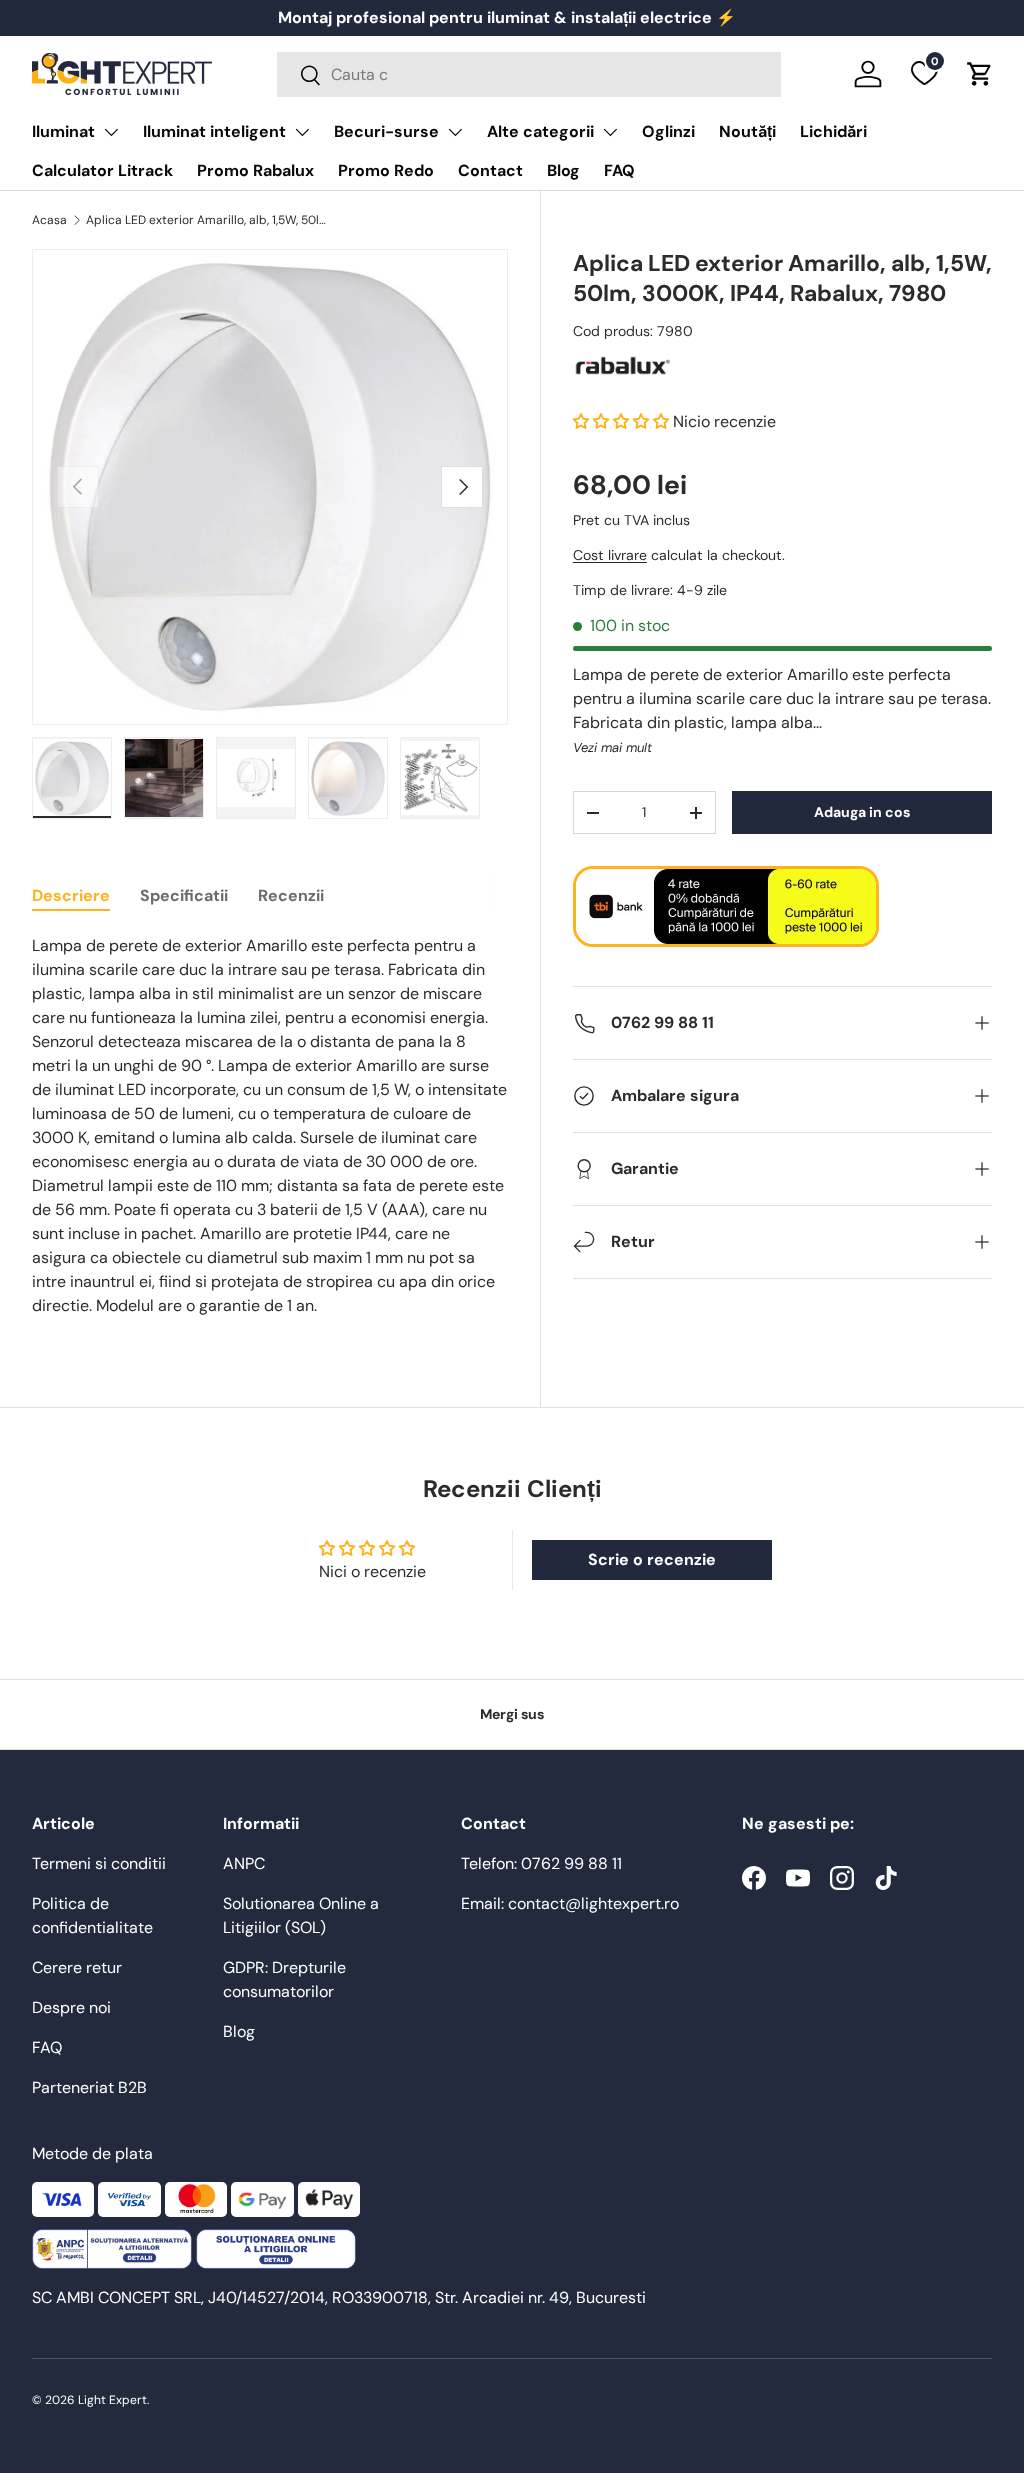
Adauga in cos (862, 812)
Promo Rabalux (255, 170)
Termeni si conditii (99, 1863)
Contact (490, 170)
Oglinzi (668, 131)
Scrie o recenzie (652, 1559)
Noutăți (747, 131)
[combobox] (529, 74)
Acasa (49, 220)
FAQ (619, 170)
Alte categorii (540, 131)
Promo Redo (386, 170)
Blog (563, 170)
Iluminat (63, 131)
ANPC (244, 1863)
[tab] (71, 895)
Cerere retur (77, 1967)
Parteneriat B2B (89, 2087)
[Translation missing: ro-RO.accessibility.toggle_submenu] (111, 132)
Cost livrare (610, 555)
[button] (980, 74)
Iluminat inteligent (214, 131)
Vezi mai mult (612, 747)
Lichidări (833, 131)
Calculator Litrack (102, 170)
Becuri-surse (386, 131)
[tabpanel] (270, 1126)
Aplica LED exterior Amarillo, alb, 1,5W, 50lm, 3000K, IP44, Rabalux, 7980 (206, 220)
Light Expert (112, 2400)
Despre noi (71, 2007)
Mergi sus (512, 1714)
